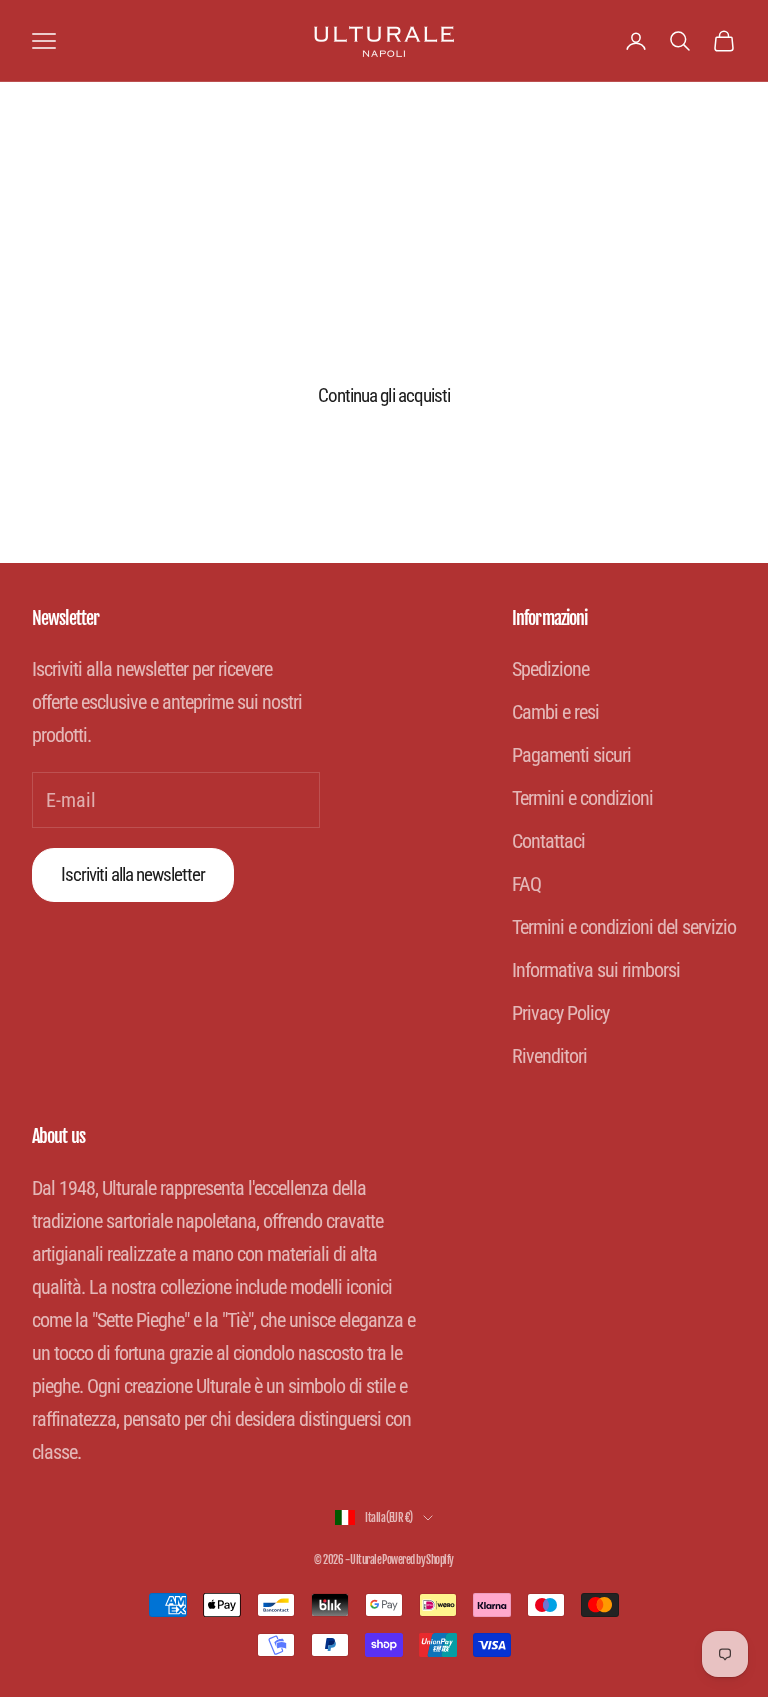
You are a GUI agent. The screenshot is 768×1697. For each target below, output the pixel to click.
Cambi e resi (555, 712)
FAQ (526, 884)
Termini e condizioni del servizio (624, 927)
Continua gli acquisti (384, 395)
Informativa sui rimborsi (596, 970)
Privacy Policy (560, 1013)
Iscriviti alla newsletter (133, 874)
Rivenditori (549, 1056)
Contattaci (548, 841)
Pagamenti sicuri (571, 755)
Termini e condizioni (582, 798)
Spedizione (550, 669)
